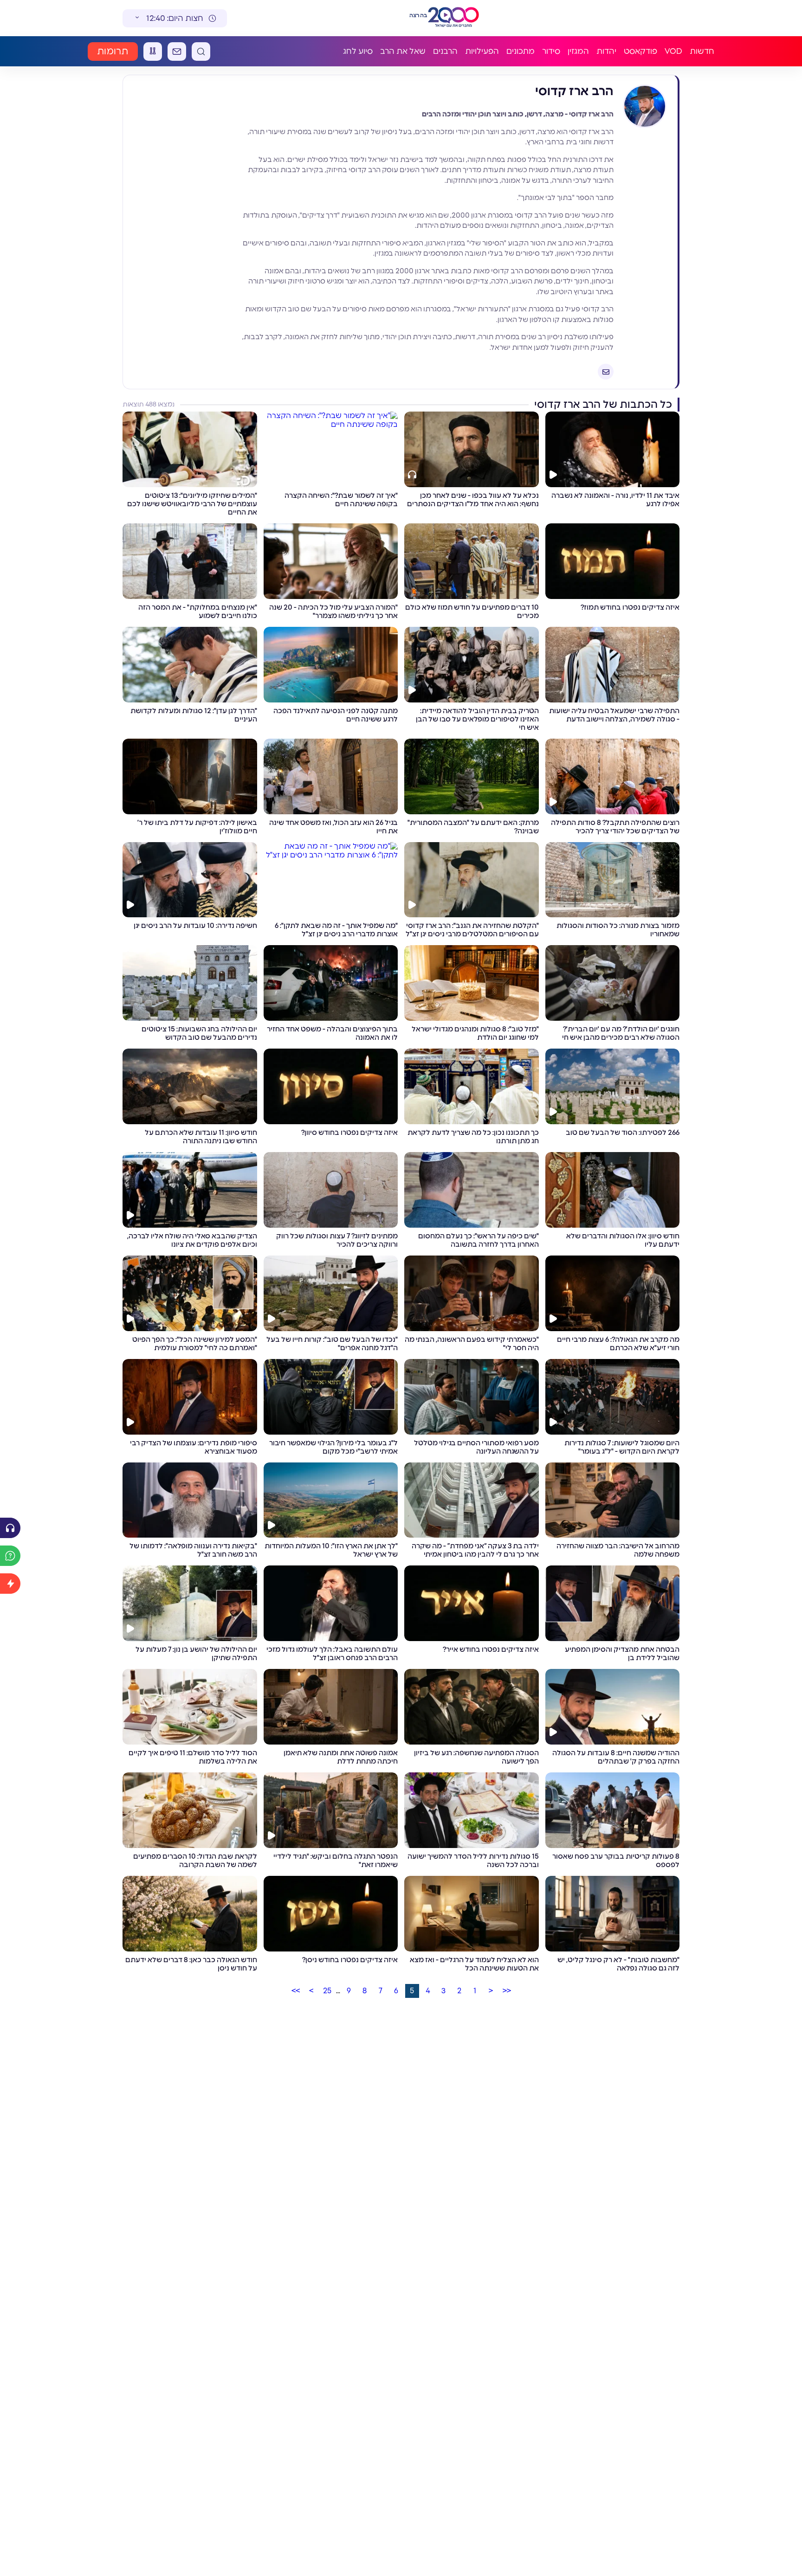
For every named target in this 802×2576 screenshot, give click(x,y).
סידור (551, 51)
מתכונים (521, 51)
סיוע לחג (358, 51)
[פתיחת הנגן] (10, 1528)
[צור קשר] (177, 52)
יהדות (606, 51)
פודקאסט (640, 51)
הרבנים (445, 51)
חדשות (702, 51)
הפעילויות (482, 51)
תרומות (113, 52)
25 (327, 1991)
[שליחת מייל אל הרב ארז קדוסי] (606, 372)
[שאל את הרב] (10, 1556)
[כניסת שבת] (153, 52)
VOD (673, 51)
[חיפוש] (201, 52)
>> (296, 1991)
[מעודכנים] (10, 1584)
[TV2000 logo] (455, 18)
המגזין (578, 51)
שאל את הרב (403, 51)
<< (507, 1991)
